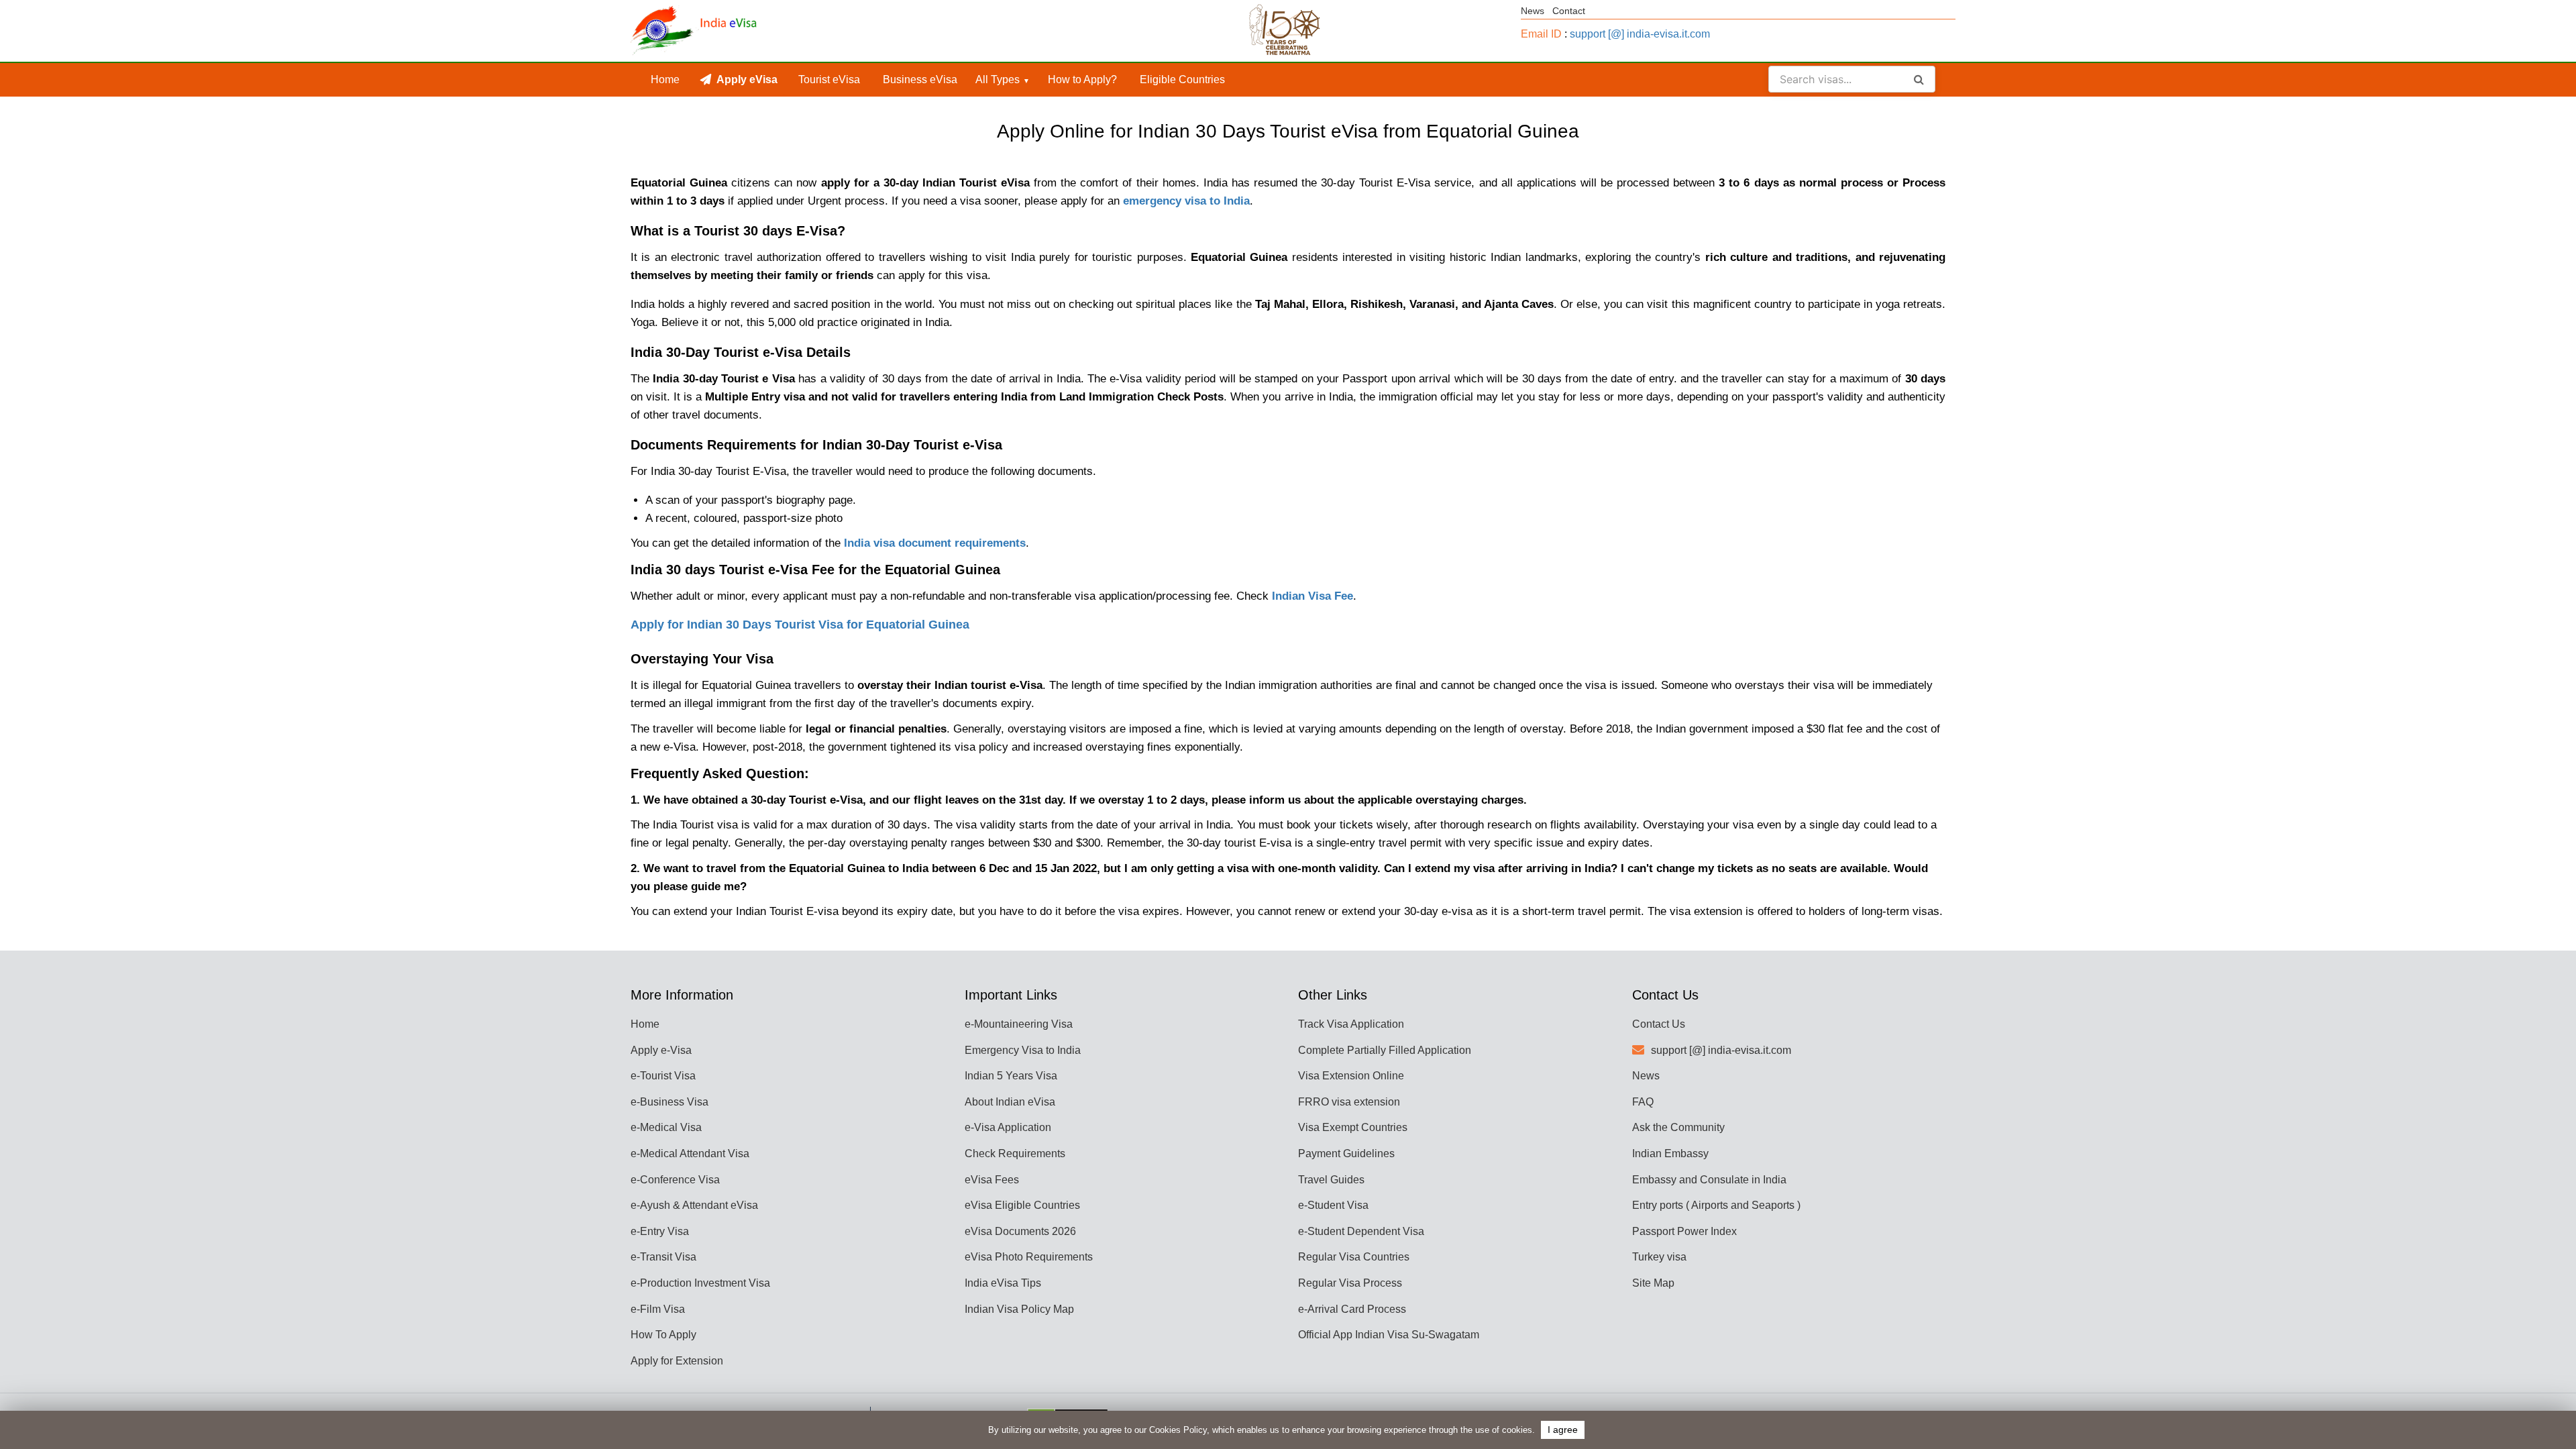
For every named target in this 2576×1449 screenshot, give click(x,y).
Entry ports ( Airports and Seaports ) (1716, 1205)
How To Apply (663, 1335)
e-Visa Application (1008, 1127)
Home (665, 79)
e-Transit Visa (663, 1257)
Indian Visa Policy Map (1019, 1309)
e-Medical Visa (666, 1127)
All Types (998, 79)
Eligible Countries (1182, 79)
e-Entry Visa (660, 1231)
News (1533, 11)
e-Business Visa (669, 1102)
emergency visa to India (1186, 201)
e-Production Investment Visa (700, 1283)
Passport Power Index (1684, 1231)
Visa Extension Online (1351, 1076)
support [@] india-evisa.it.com (1640, 34)
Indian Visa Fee (1312, 596)
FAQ (1643, 1102)
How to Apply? (1082, 79)
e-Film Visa (658, 1309)
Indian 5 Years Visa (1011, 1076)
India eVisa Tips (1003, 1283)
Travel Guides (1331, 1180)
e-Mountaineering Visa (1019, 1024)
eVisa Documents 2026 (1020, 1231)
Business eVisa (920, 79)
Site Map (1653, 1283)
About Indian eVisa (1010, 1102)
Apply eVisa (747, 79)
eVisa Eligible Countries (1022, 1205)
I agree (1563, 1430)
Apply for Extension (677, 1361)
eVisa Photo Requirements (1029, 1257)
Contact (1569, 11)
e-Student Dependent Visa (1361, 1231)
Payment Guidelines (1346, 1153)
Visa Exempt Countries (1353, 1127)
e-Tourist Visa (663, 1076)
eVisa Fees (992, 1180)
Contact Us (1659, 1024)
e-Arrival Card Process (1352, 1309)
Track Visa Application (1351, 1024)
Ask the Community (1678, 1127)
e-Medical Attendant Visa (690, 1153)
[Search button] (1919, 79)
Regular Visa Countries (1354, 1257)
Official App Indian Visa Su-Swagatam (1389, 1335)
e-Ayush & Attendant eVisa (694, 1205)
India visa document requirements (935, 543)
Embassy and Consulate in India (1709, 1180)
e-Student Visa (1333, 1205)
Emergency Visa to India (1023, 1050)
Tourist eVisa (829, 79)
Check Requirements (1015, 1153)
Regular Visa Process (1350, 1283)
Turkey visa (1659, 1257)
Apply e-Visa (661, 1050)
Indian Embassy (1670, 1153)
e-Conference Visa (675, 1180)
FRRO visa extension (1349, 1102)
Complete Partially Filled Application (1385, 1050)
